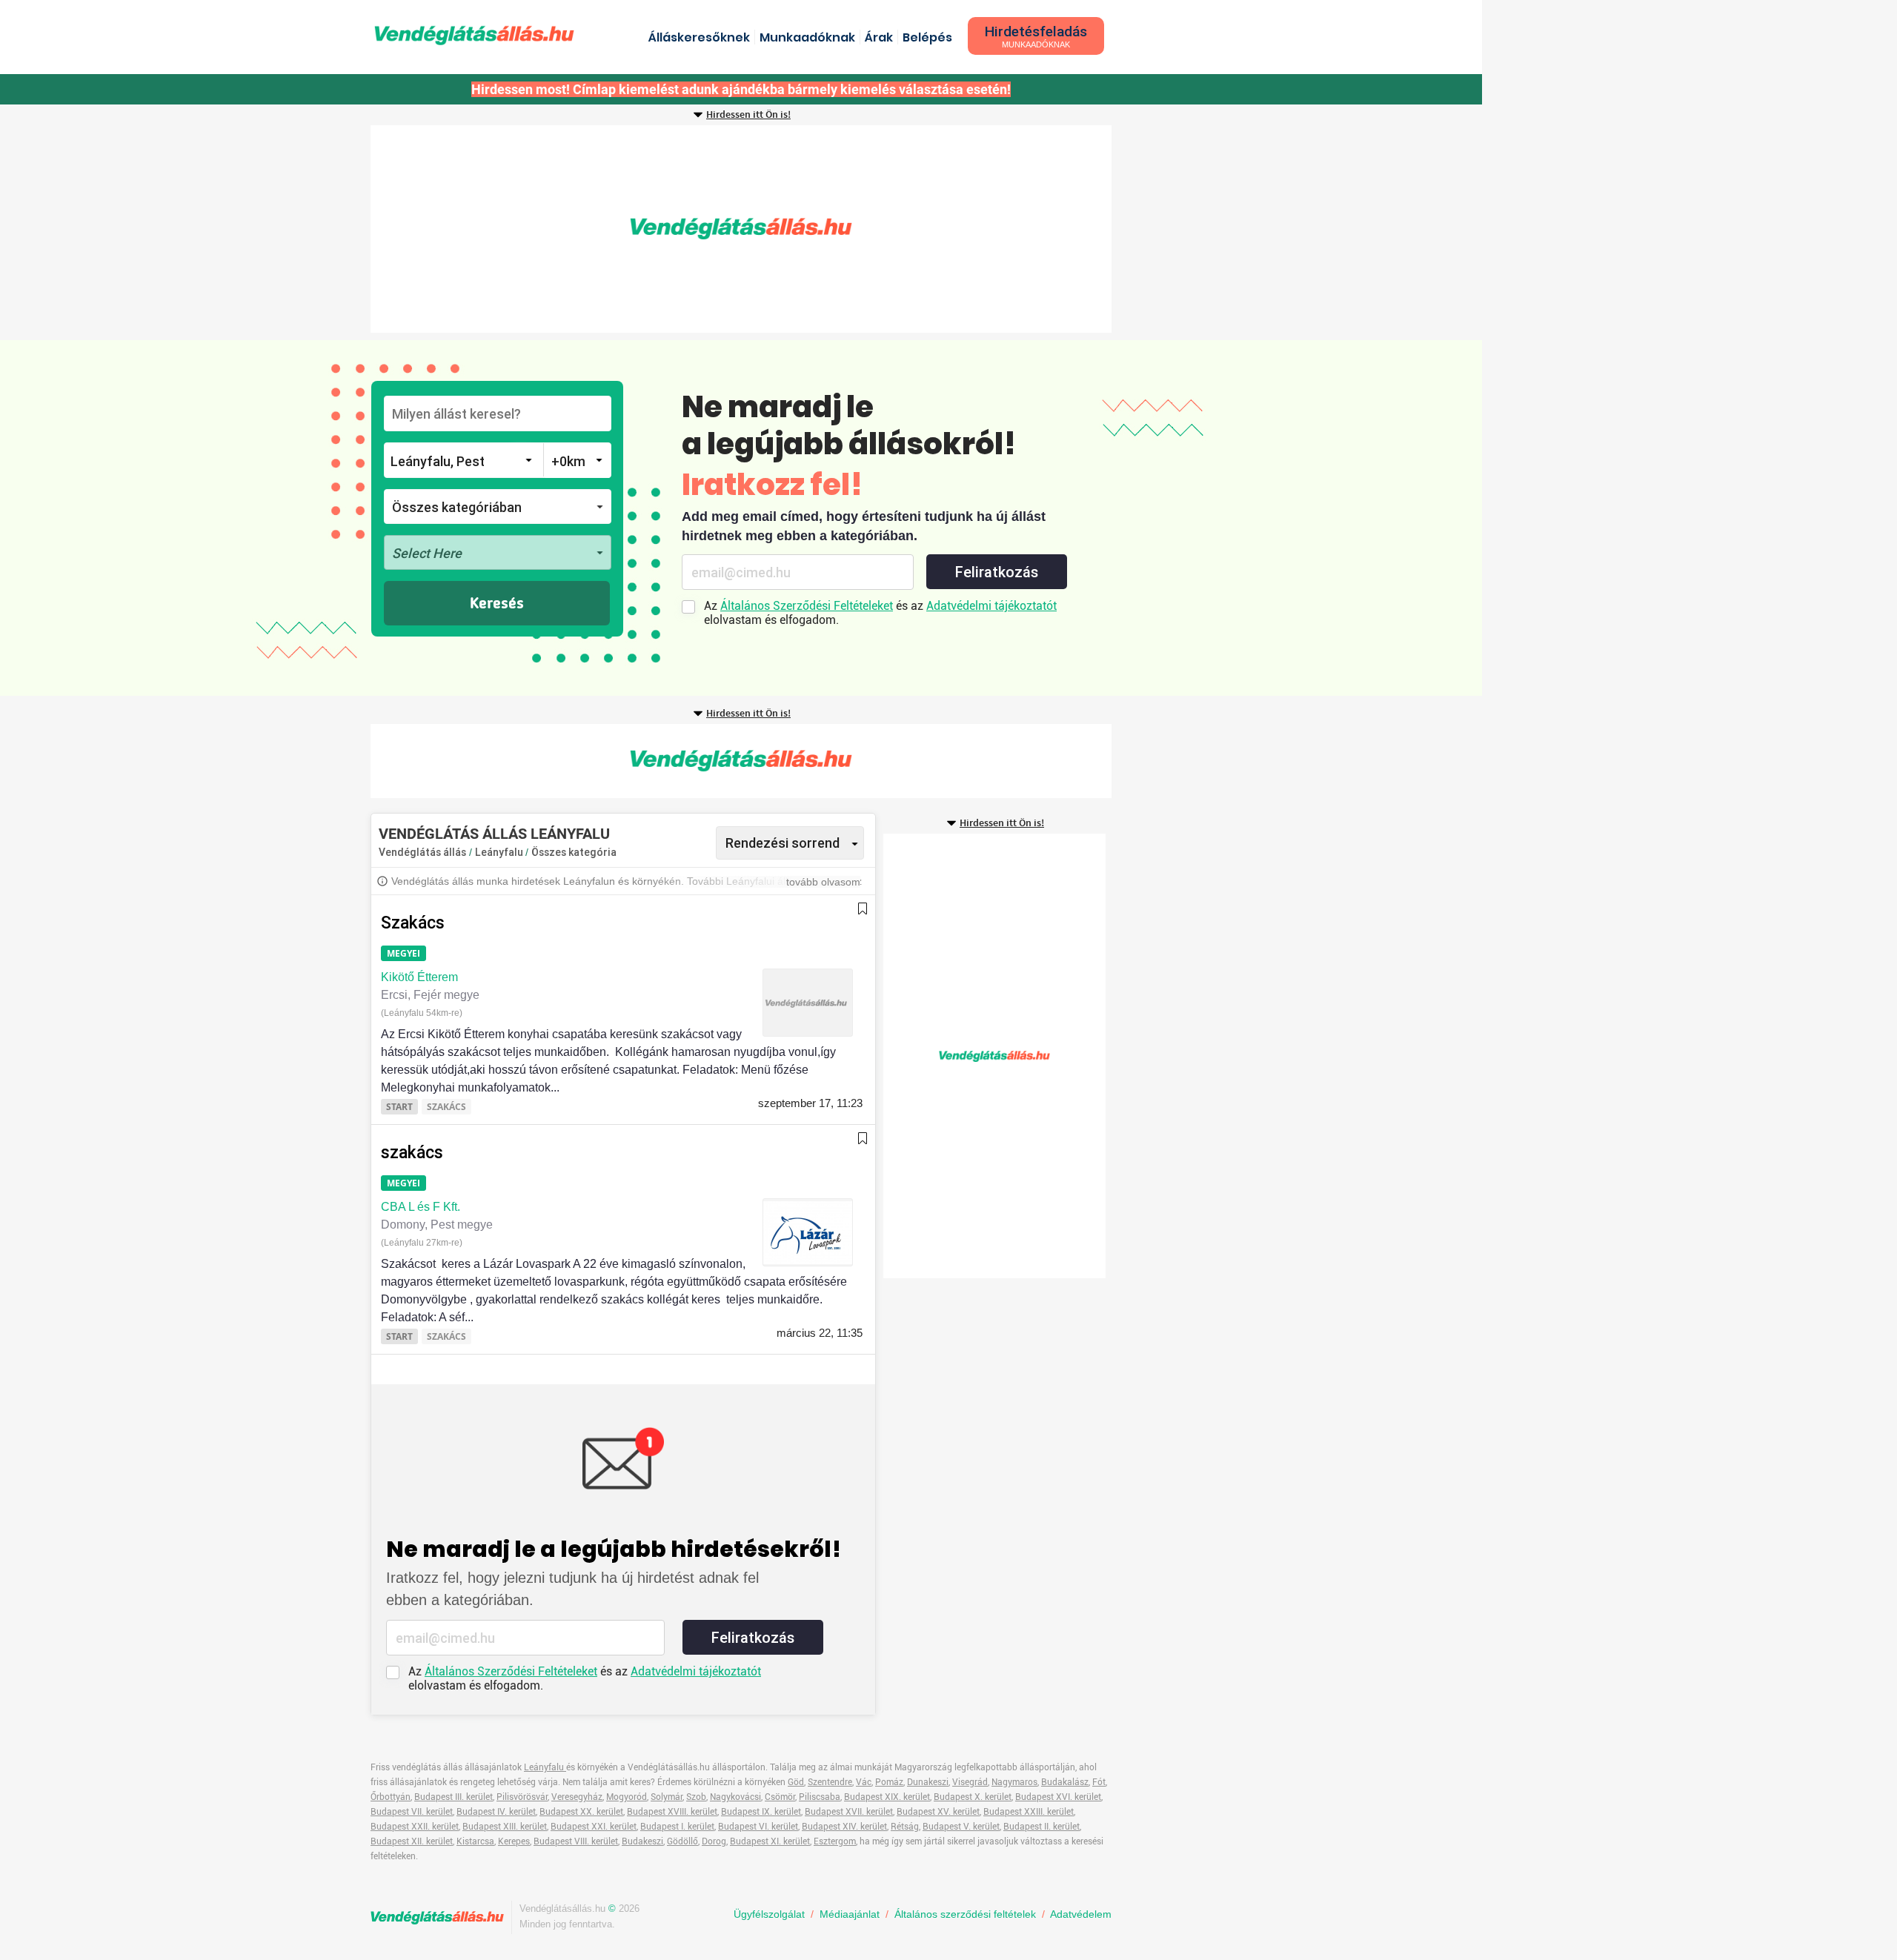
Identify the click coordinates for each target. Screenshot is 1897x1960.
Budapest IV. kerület (496, 1812)
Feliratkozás (997, 572)
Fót (1099, 1782)
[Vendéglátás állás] (474, 35)
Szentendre (830, 1782)
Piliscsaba (820, 1797)
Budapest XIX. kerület (887, 1797)
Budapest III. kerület (454, 1797)
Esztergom (835, 1841)
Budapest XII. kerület (412, 1841)
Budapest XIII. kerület (505, 1827)
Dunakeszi (928, 1782)
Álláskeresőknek (699, 37)
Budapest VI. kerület (758, 1827)
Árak (879, 37)
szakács (412, 1153)
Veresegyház (577, 1797)
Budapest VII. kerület (412, 1812)
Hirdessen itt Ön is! (748, 115)
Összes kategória (574, 852)
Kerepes (514, 1841)
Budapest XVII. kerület (849, 1812)
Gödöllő (682, 1841)
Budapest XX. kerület (581, 1812)
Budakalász (1065, 1782)
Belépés (927, 37)
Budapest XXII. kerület (415, 1827)
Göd (796, 1782)
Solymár (667, 1797)
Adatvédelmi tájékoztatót (991, 606)
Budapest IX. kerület (761, 1812)
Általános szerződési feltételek (965, 1914)
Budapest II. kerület (1041, 1827)
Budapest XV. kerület (938, 1812)
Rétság (905, 1827)
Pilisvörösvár (522, 1797)
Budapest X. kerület (973, 1797)
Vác (864, 1782)
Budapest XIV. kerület (844, 1827)
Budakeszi (642, 1841)
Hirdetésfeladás (1036, 36)
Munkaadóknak (807, 37)
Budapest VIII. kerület (576, 1841)
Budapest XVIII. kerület (672, 1812)
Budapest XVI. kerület (1058, 1797)
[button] (498, 506)
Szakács (413, 923)
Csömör (780, 1797)
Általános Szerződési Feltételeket (807, 606)
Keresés (497, 604)
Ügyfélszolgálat (769, 1914)
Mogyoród (627, 1797)
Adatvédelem (1081, 1914)
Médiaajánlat (850, 1914)
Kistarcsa (475, 1841)
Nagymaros (1014, 1782)
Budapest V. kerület (961, 1827)
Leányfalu (500, 852)
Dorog (714, 1841)
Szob (696, 1797)
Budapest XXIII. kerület (1029, 1812)
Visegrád (970, 1782)
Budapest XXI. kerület (594, 1827)
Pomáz (889, 1782)
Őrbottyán (391, 1797)
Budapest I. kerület (677, 1827)
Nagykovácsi (735, 1797)
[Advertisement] (741, 229)
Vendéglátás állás (422, 852)
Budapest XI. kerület (770, 1841)
